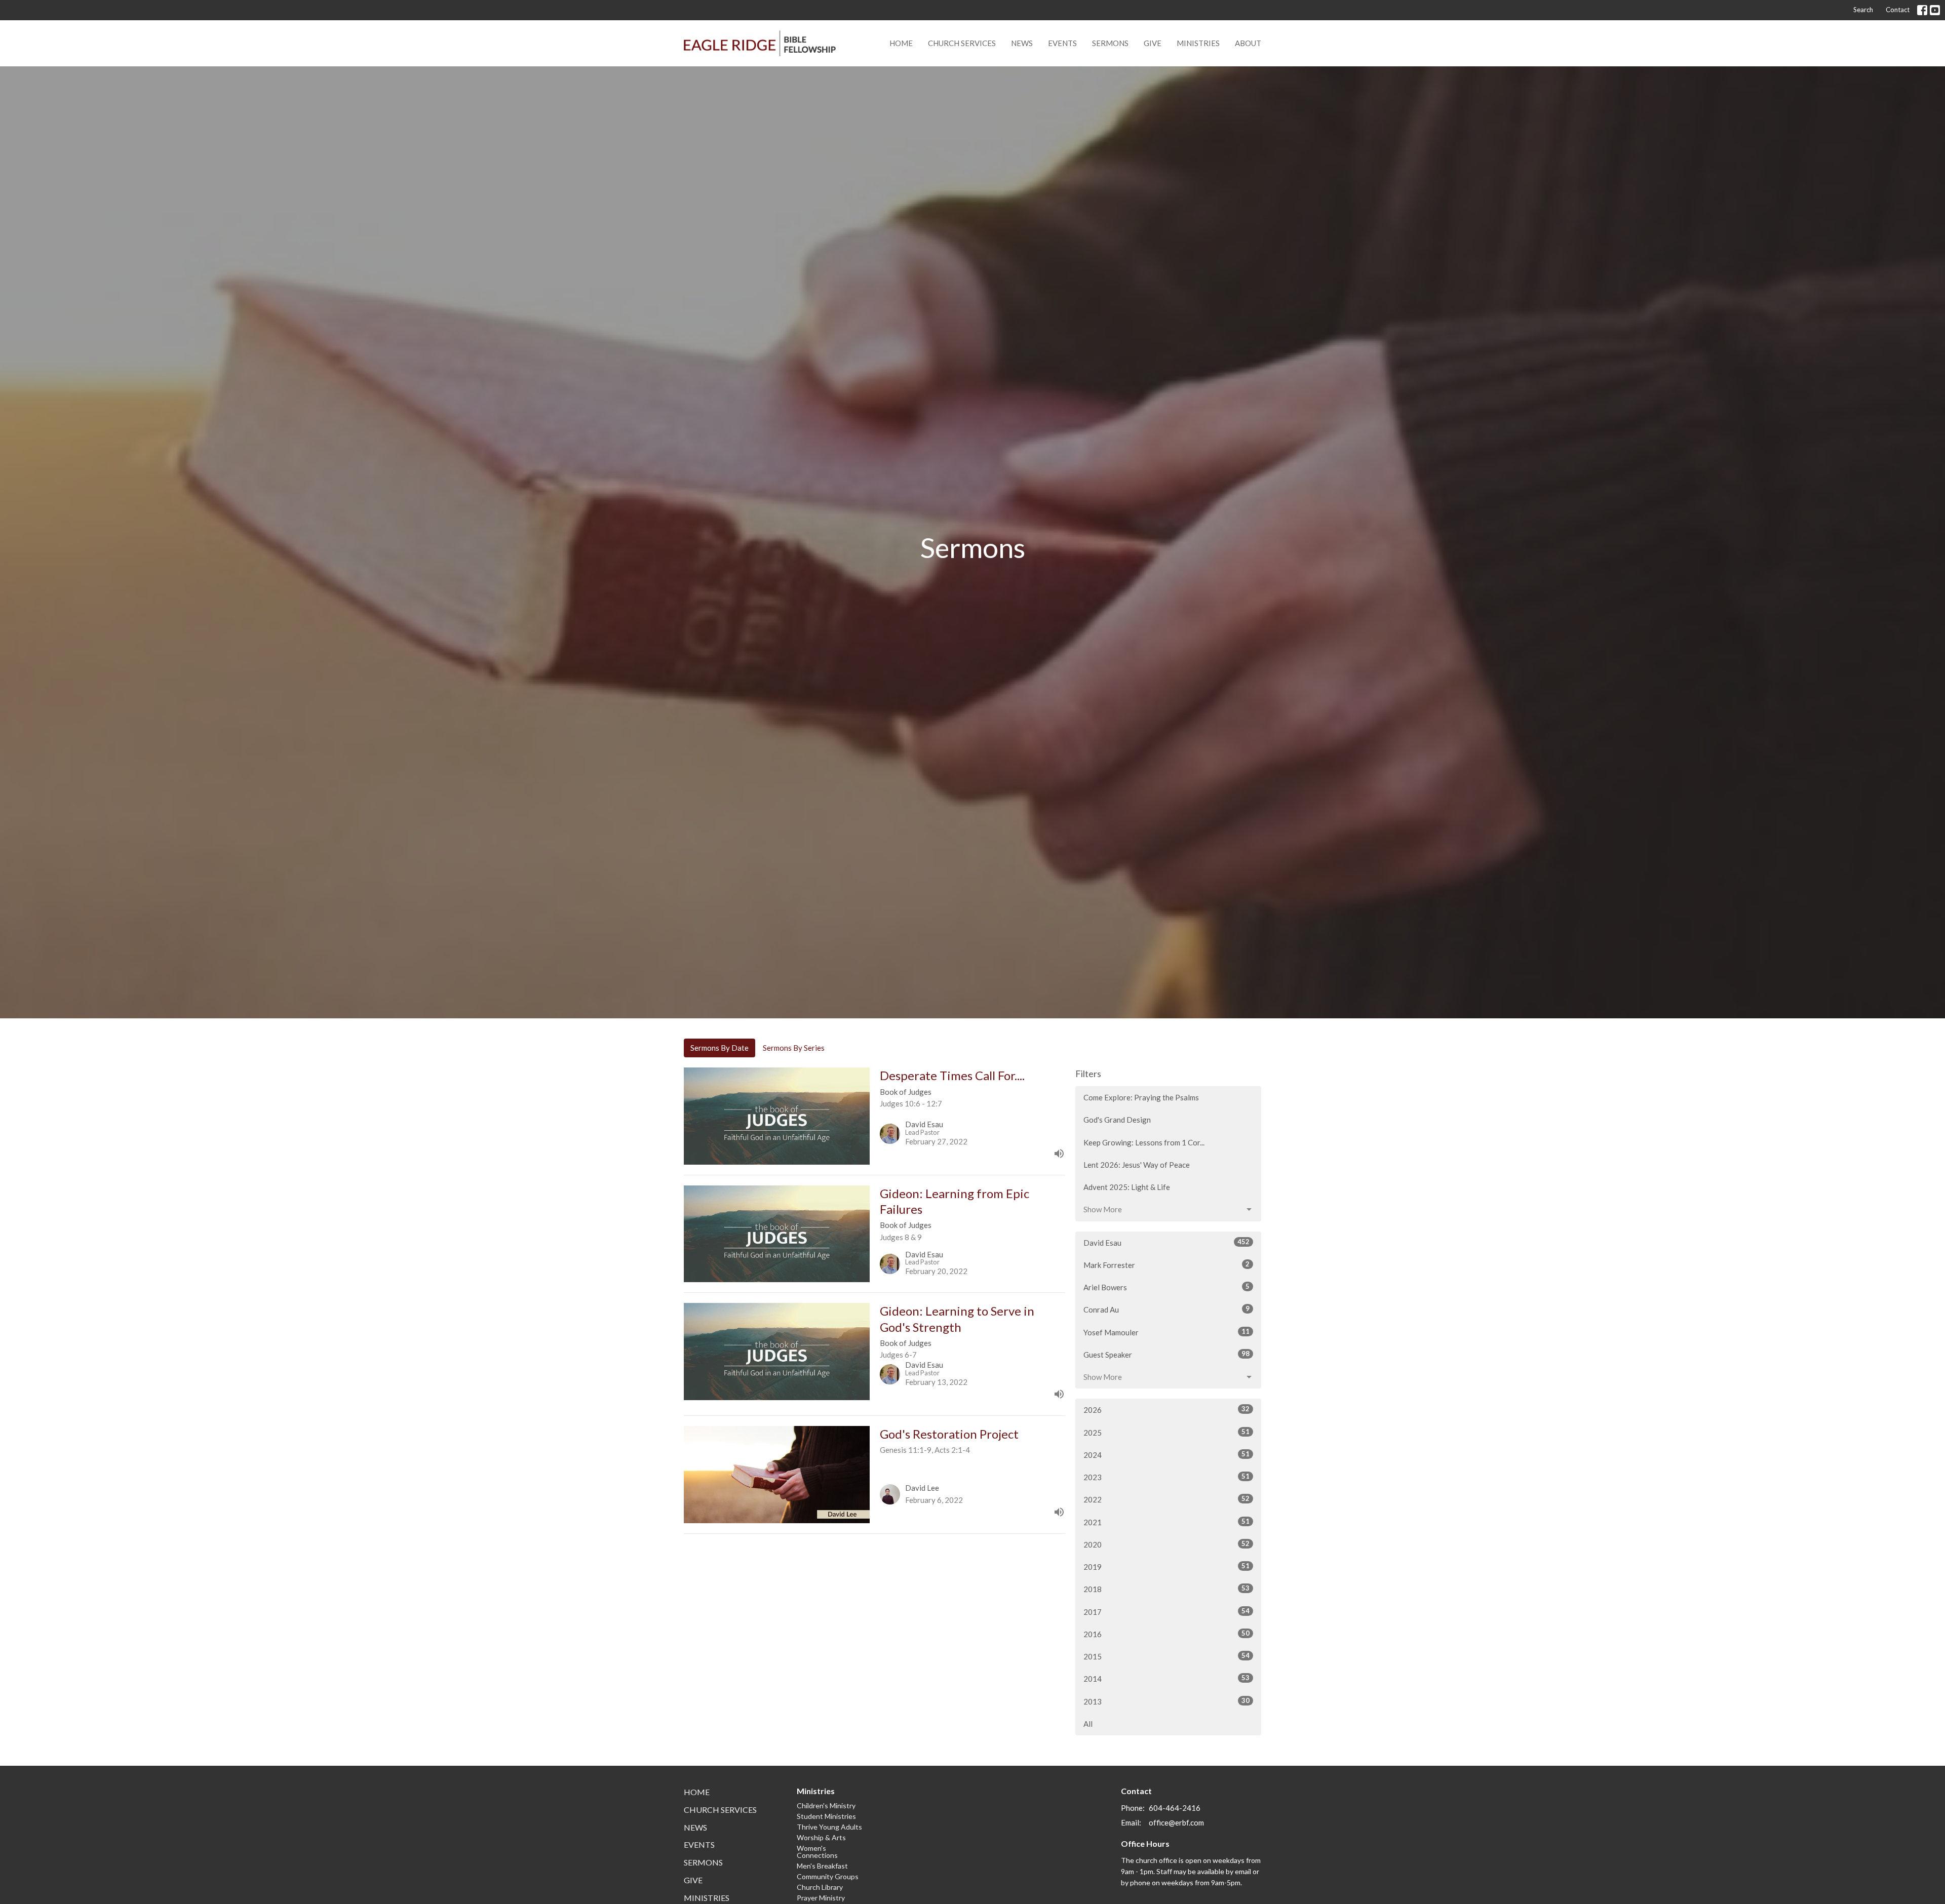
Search (1863, 10)
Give (1153, 43)
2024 (1166, 1455)
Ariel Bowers (1166, 1287)
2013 (1166, 1701)
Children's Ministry (826, 1806)
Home (901, 43)
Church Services (962, 43)
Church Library (820, 1887)
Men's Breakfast (822, 1866)
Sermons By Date (719, 1048)
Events (1062, 43)
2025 (1166, 1432)
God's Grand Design (1117, 1120)
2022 (1166, 1499)
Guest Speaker (1166, 1354)
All (1088, 1724)
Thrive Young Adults (829, 1827)
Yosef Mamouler (1166, 1332)
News (1022, 43)
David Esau (1166, 1242)
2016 (1166, 1634)
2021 (1166, 1522)
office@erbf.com (1176, 1822)
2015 (1166, 1656)
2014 (1166, 1678)
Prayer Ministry (821, 1898)
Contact (1898, 10)
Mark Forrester (1166, 1265)
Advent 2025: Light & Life (1127, 1187)
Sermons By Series (794, 1048)
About (1248, 43)
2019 (1166, 1566)
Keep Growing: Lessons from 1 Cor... (1144, 1142)
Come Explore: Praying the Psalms (1141, 1097)
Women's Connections (817, 1852)
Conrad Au (1166, 1309)
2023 (1166, 1477)
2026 (1166, 1410)
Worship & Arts (821, 1837)
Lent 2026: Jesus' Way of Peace (1137, 1165)
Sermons (1110, 43)
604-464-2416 (1175, 1808)
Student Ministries (826, 1816)
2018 (1166, 1589)
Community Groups (828, 1876)
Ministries (1198, 43)
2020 (1166, 1544)
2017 (1166, 1612)
